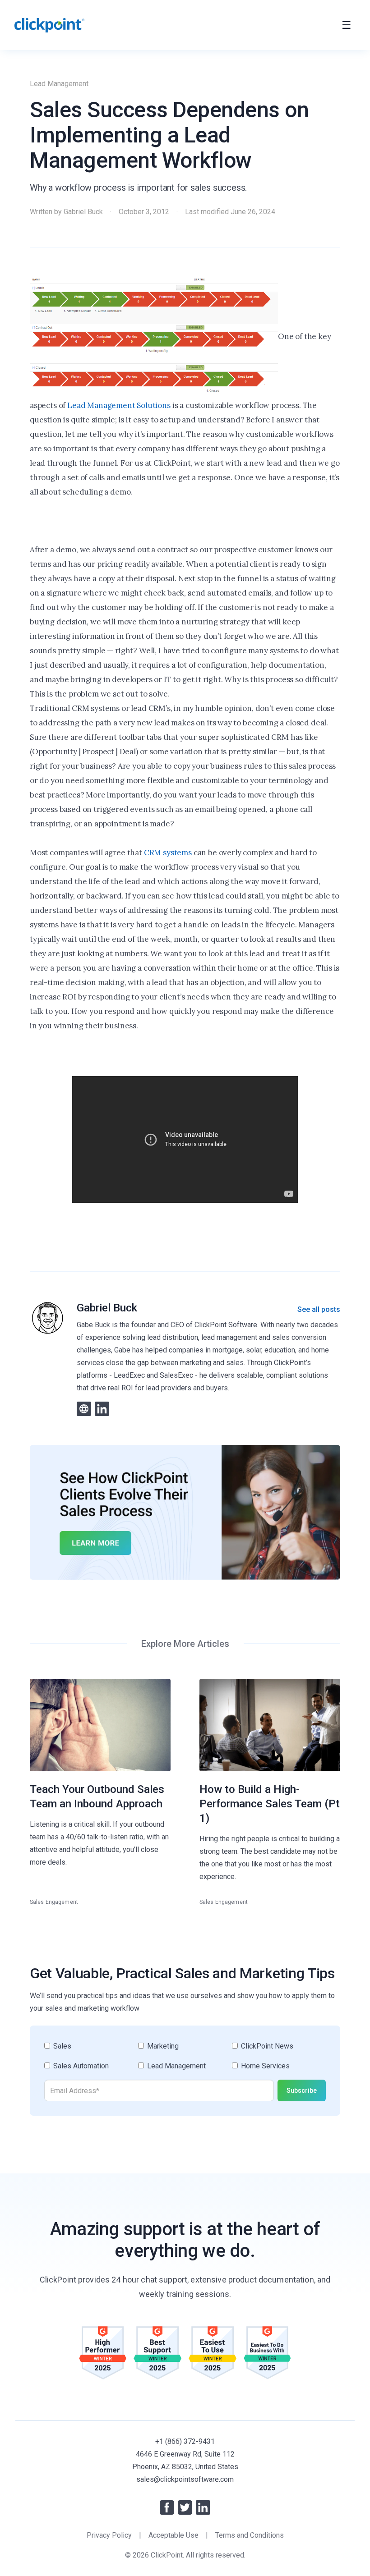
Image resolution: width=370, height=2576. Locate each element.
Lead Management (59, 84)
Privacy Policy (109, 2535)
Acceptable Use (173, 2535)
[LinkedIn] (102, 1409)
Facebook (167, 2507)
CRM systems (168, 853)
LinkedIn (203, 2507)
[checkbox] (185, 2060)
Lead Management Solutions (119, 405)
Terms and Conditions (250, 2535)
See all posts (319, 1309)
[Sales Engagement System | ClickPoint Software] (49, 25)
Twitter (185, 2507)
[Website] (84, 1409)
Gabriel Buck (83, 212)
